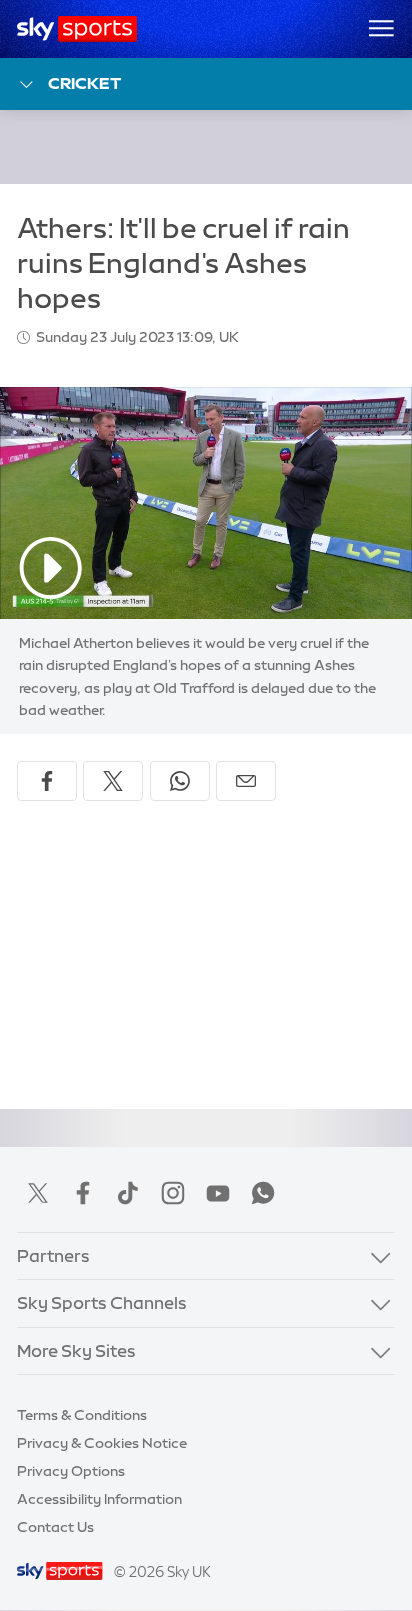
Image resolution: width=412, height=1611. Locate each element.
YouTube (218, 1193)
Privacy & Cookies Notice (102, 1443)
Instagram (173, 1193)
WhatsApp (263, 1193)
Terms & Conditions (82, 1415)
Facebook (83, 1193)
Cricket (84, 83)
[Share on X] (113, 781)
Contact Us (55, 1527)
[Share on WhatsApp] (180, 781)
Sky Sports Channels (102, 1303)
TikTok (128, 1193)
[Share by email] (246, 781)
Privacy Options (71, 1471)
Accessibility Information (99, 1499)
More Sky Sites (76, 1351)
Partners (53, 1256)
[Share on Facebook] (47, 781)
